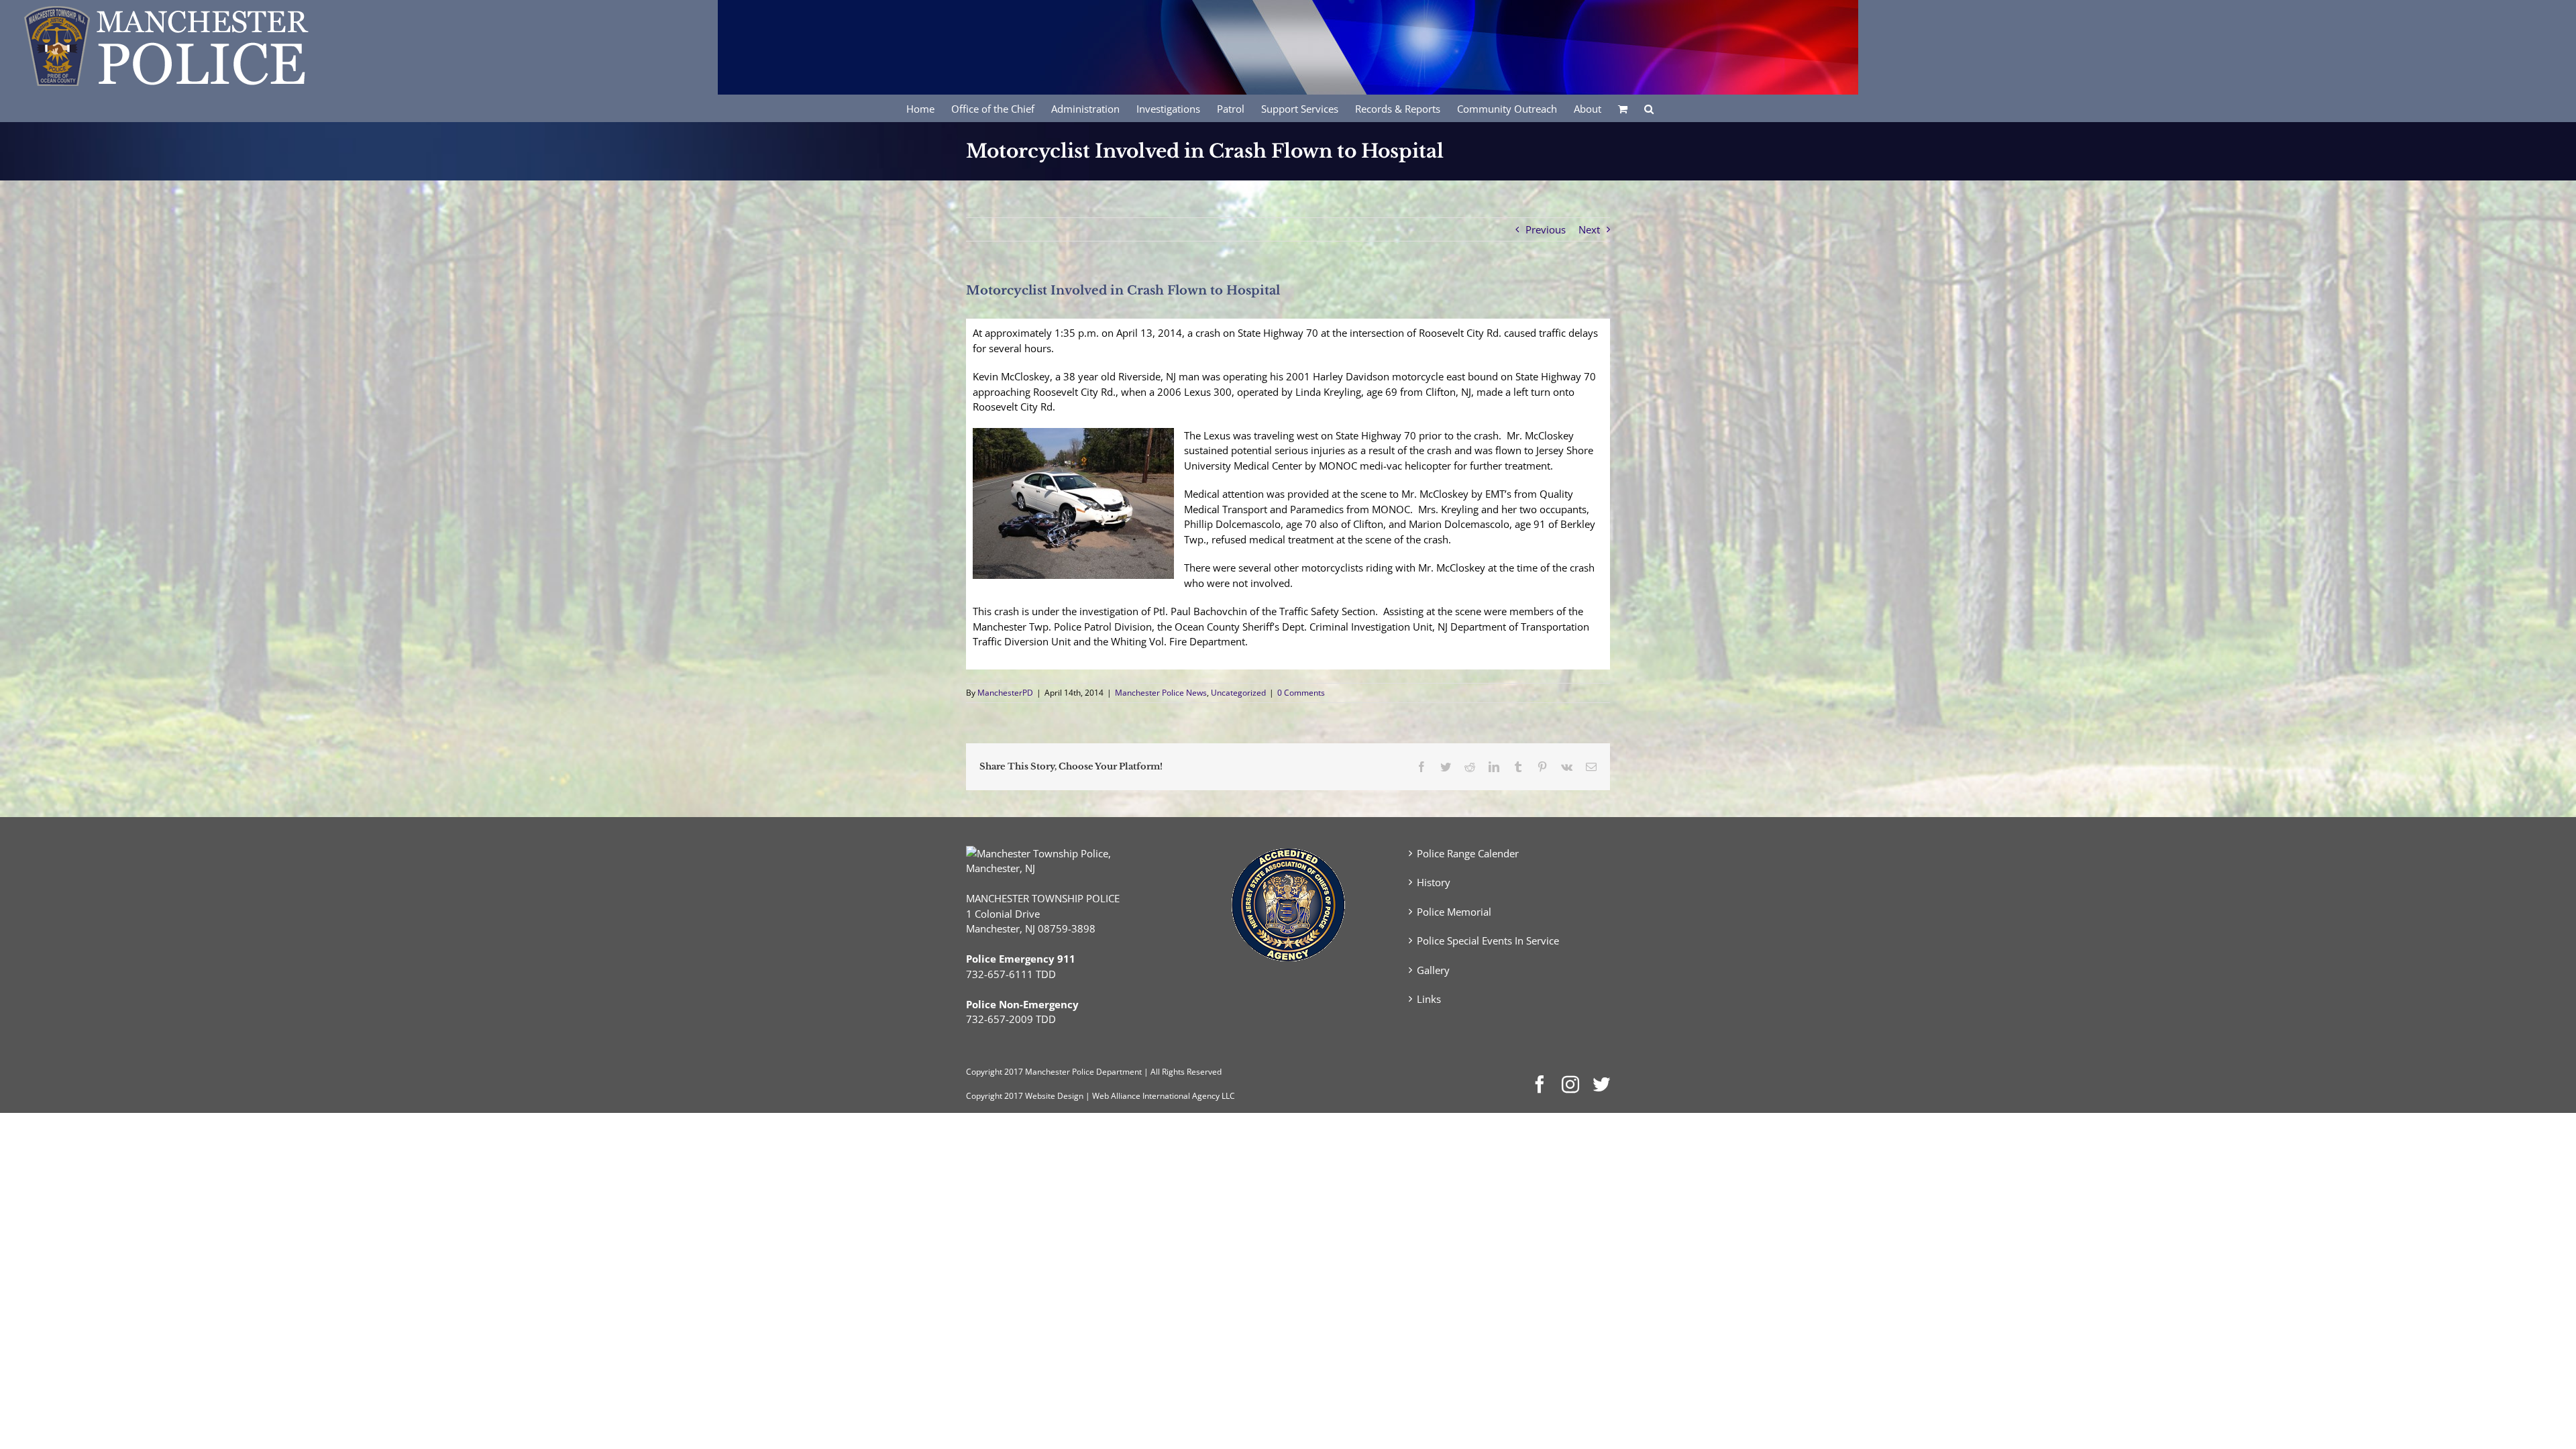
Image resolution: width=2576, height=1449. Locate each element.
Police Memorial (1454, 912)
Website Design (1054, 1096)
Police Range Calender (1468, 853)
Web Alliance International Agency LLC (1164, 1096)
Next (1589, 229)
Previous (1546, 229)
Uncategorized (1238, 693)
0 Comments (1301, 693)
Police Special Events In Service (1488, 941)
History (1434, 882)
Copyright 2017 (995, 1096)
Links (1429, 999)
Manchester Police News (1161, 693)
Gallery (1433, 970)
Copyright (984, 1072)
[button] (1649, 108)
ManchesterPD (1005, 693)
